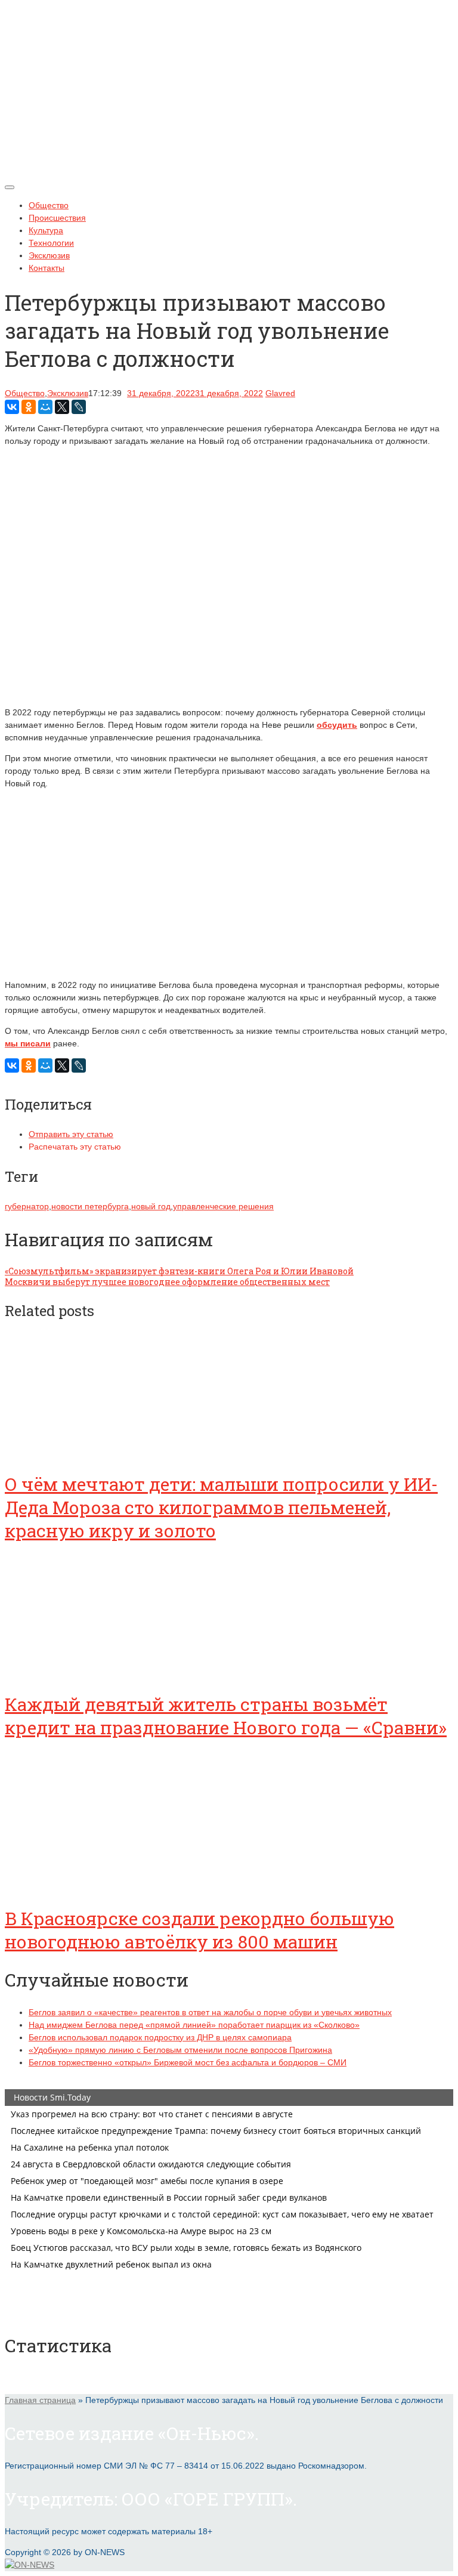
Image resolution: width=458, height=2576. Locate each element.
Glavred (280, 393)
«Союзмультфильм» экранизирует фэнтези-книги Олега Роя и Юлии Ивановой (179, 1271)
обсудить (337, 725)
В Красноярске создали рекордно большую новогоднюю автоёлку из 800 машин (199, 1930)
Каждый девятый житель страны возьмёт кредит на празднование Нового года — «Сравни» (226, 1716)
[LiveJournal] (79, 407)
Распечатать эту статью (75, 1147)
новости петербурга (90, 1206)
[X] (62, 407)
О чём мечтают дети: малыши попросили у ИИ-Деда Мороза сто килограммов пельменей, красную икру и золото (221, 1507)
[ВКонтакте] (12, 407)
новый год (151, 1206)
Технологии (51, 243)
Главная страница (40, 2400)
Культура (46, 230)
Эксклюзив (49, 255)
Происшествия (57, 218)
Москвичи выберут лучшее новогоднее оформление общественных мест (167, 1282)
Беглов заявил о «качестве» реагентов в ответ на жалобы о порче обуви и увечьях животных (210, 2012)
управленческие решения (223, 1206)
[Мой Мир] (45, 407)
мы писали (28, 1043)
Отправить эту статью (71, 1134)
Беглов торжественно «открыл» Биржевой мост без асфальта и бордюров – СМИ (188, 2062)
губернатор (27, 1206)
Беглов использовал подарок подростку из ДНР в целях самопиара (160, 2037)
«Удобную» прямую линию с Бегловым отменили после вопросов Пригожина (180, 2050)
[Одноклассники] (29, 407)
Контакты (47, 268)
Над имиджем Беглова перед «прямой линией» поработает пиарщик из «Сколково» (194, 2025)
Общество (49, 205)
